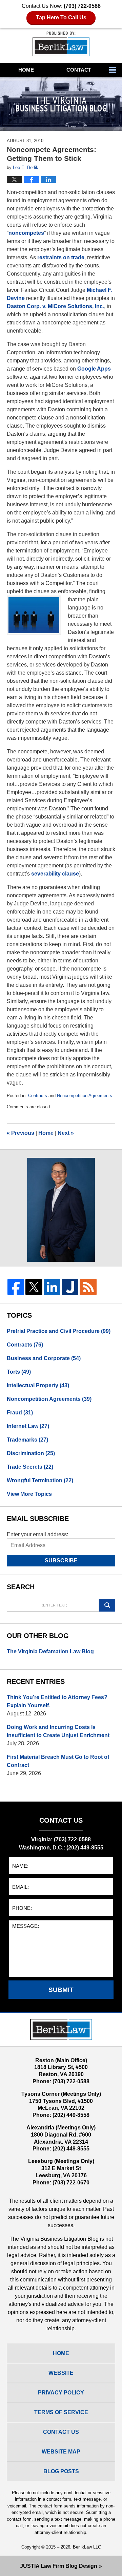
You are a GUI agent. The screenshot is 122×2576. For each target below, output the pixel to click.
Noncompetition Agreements (85, 1096)
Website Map (61, 2452)
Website (61, 2373)
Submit (61, 1990)
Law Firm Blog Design (59, 2566)
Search (107, 1605)
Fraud (20, 1413)
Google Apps (94, 369)
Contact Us (61, 2432)
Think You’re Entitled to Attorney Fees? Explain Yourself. (57, 1701)
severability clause (55, 874)
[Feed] (88, 1287)
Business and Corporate (44, 1358)
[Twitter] (34, 1287)
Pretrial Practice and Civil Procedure (59, 1331)
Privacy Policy (61, 2393)
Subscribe (61, 1560)
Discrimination (31, 1453)
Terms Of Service (61, 2412)
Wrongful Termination (40, 1480)
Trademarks (27, 1440)
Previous (21, 1133)
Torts (19, 1372)
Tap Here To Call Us (61, 17)
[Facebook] (16, 1287)
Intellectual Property (38, 1385)
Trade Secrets (30, 1467)
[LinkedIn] (52, 1287)
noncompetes (26, 233)
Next (66, 1133)
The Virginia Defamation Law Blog (50, 1651)
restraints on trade (61, 257)
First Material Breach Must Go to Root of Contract (58, 1761)
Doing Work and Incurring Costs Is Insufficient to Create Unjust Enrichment (58, 1731)
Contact (79, 70)
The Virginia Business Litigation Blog (61, 44)
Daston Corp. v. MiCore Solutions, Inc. (55, 306)
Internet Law (28, 1426)
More (114, 70)
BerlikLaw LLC (87, 2547)
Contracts (38, 1096)
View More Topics (29, 1494)
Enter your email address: (37, 1534)
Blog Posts (61, 2471)
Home (26, 70)
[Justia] (70, 1287)
